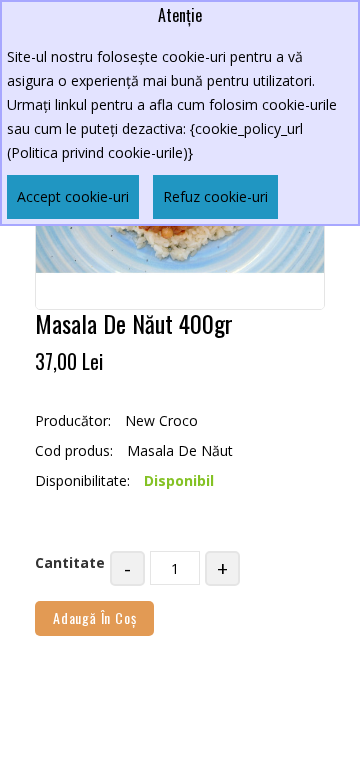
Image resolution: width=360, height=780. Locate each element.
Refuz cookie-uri (215, 196)
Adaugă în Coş (94, 617)
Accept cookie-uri (73, 196)
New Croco (161, 420)
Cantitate (70, 562)
